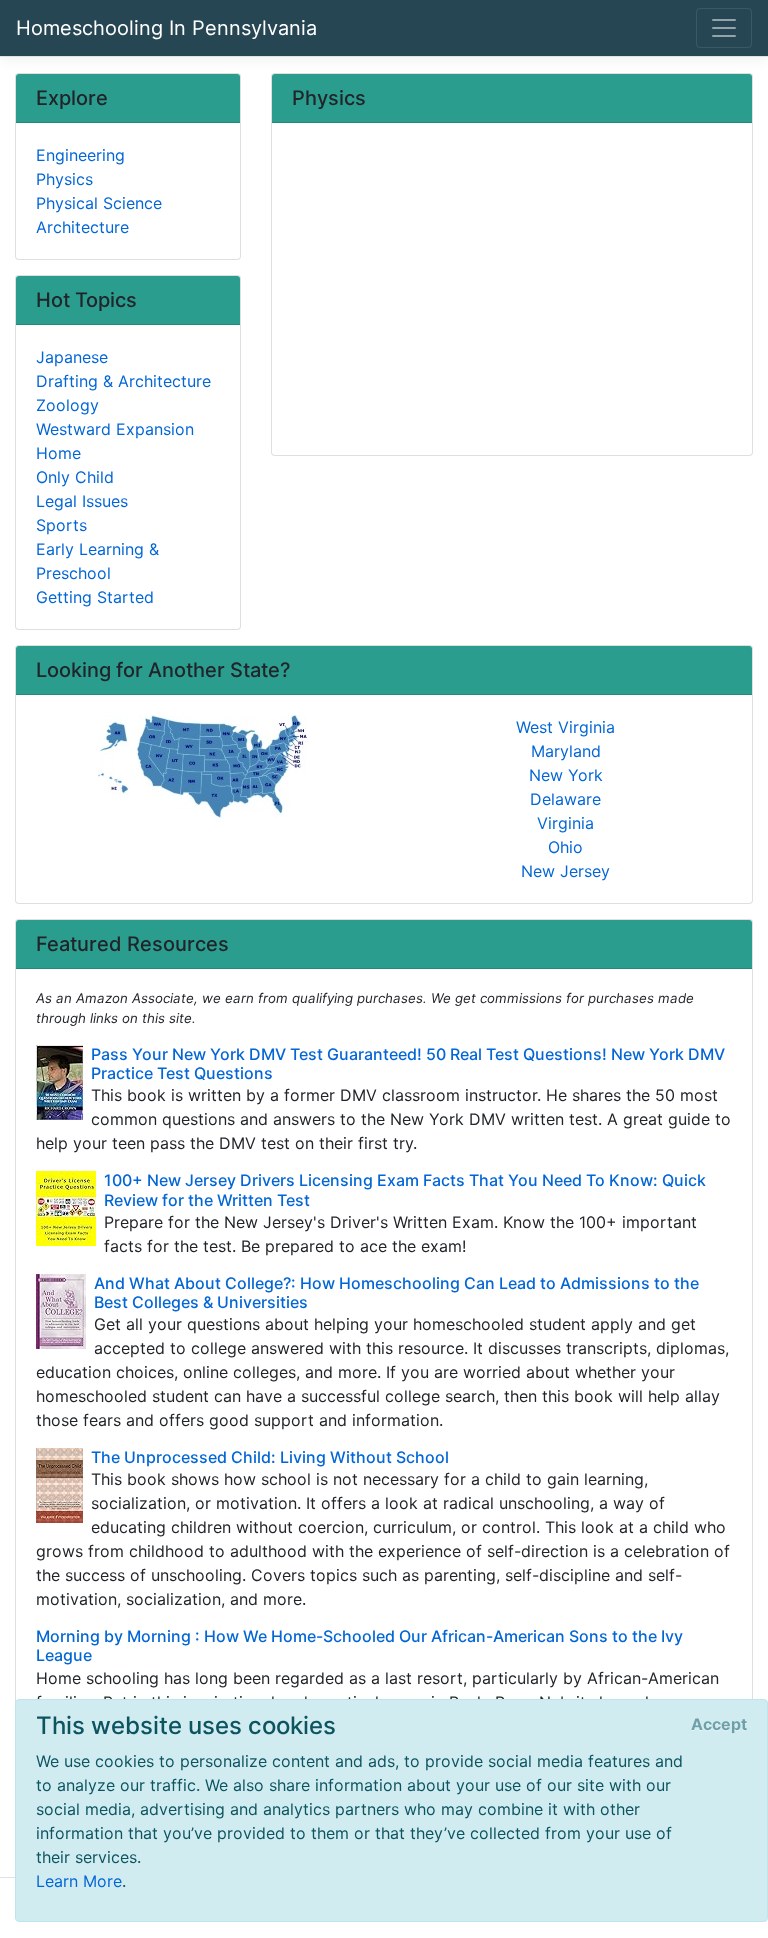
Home (58, 453)
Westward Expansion (115, 429)
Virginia (565, 823)
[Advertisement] (512, 291)
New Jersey (565, 871)
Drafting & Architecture (123, 381)
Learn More (79, 1881)
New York (566, 775)
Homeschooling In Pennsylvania (166, 28)
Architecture (82, 227)
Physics (64, 179)
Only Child (75, 477)
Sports (61, 525)
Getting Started (95, 597)
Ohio (565, 847)
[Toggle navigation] (724, 28)
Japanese (72, 357)
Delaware (565, 799)
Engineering (80, 155)
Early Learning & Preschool (97, 561)
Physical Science (99, 203)
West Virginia (565, 727)
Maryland (566, 751)
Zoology (67, 405)
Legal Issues (82, 501)
